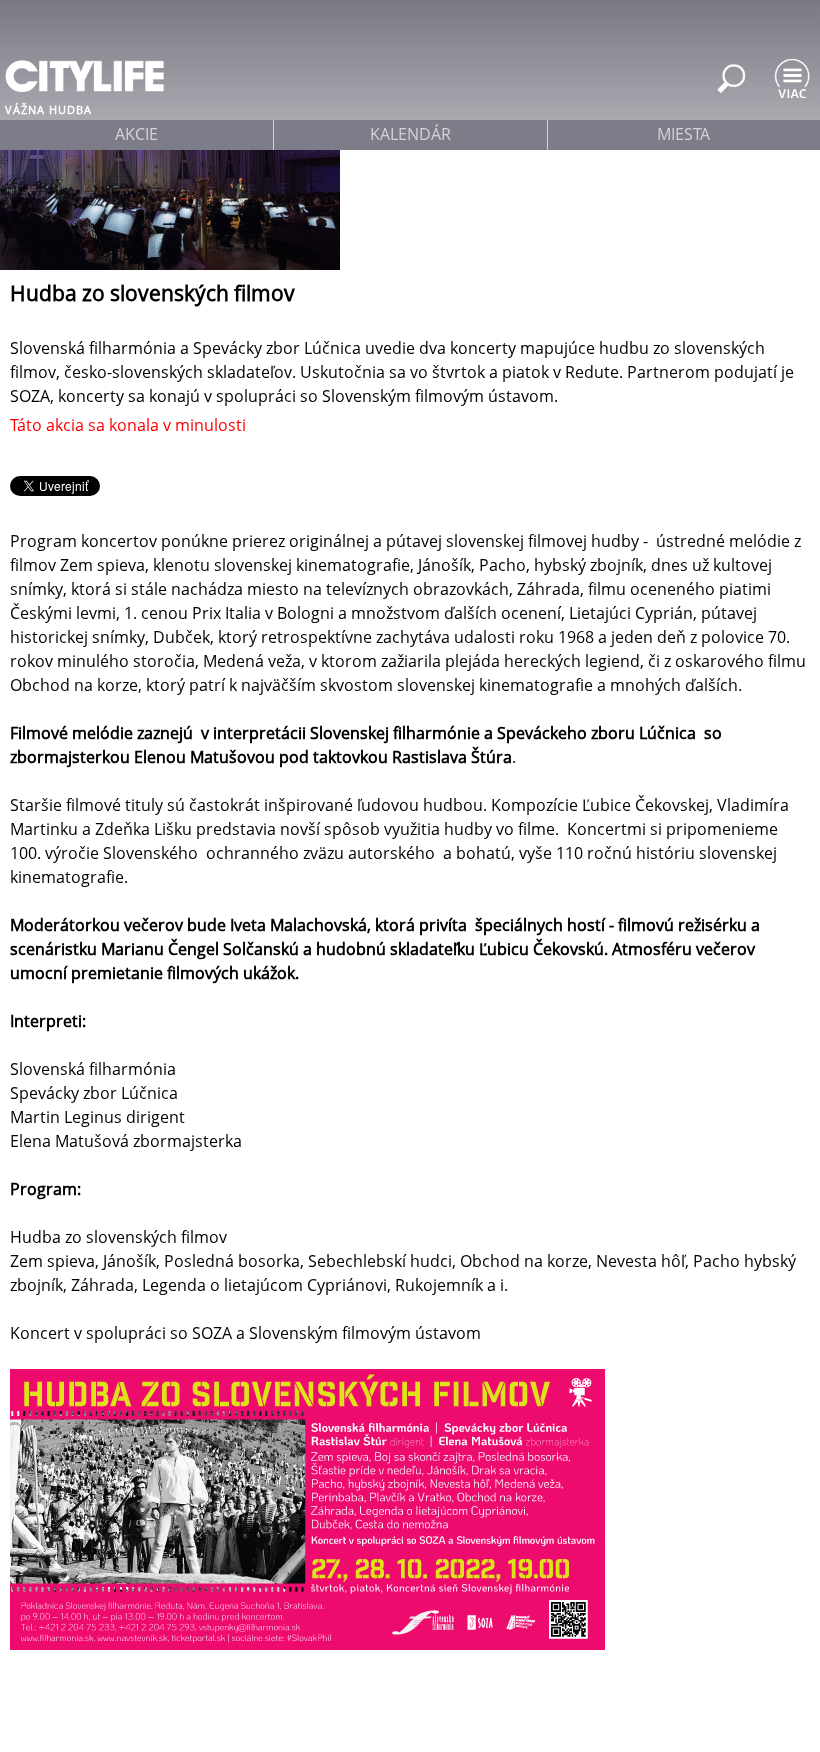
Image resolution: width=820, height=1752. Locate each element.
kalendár (410, 134)
